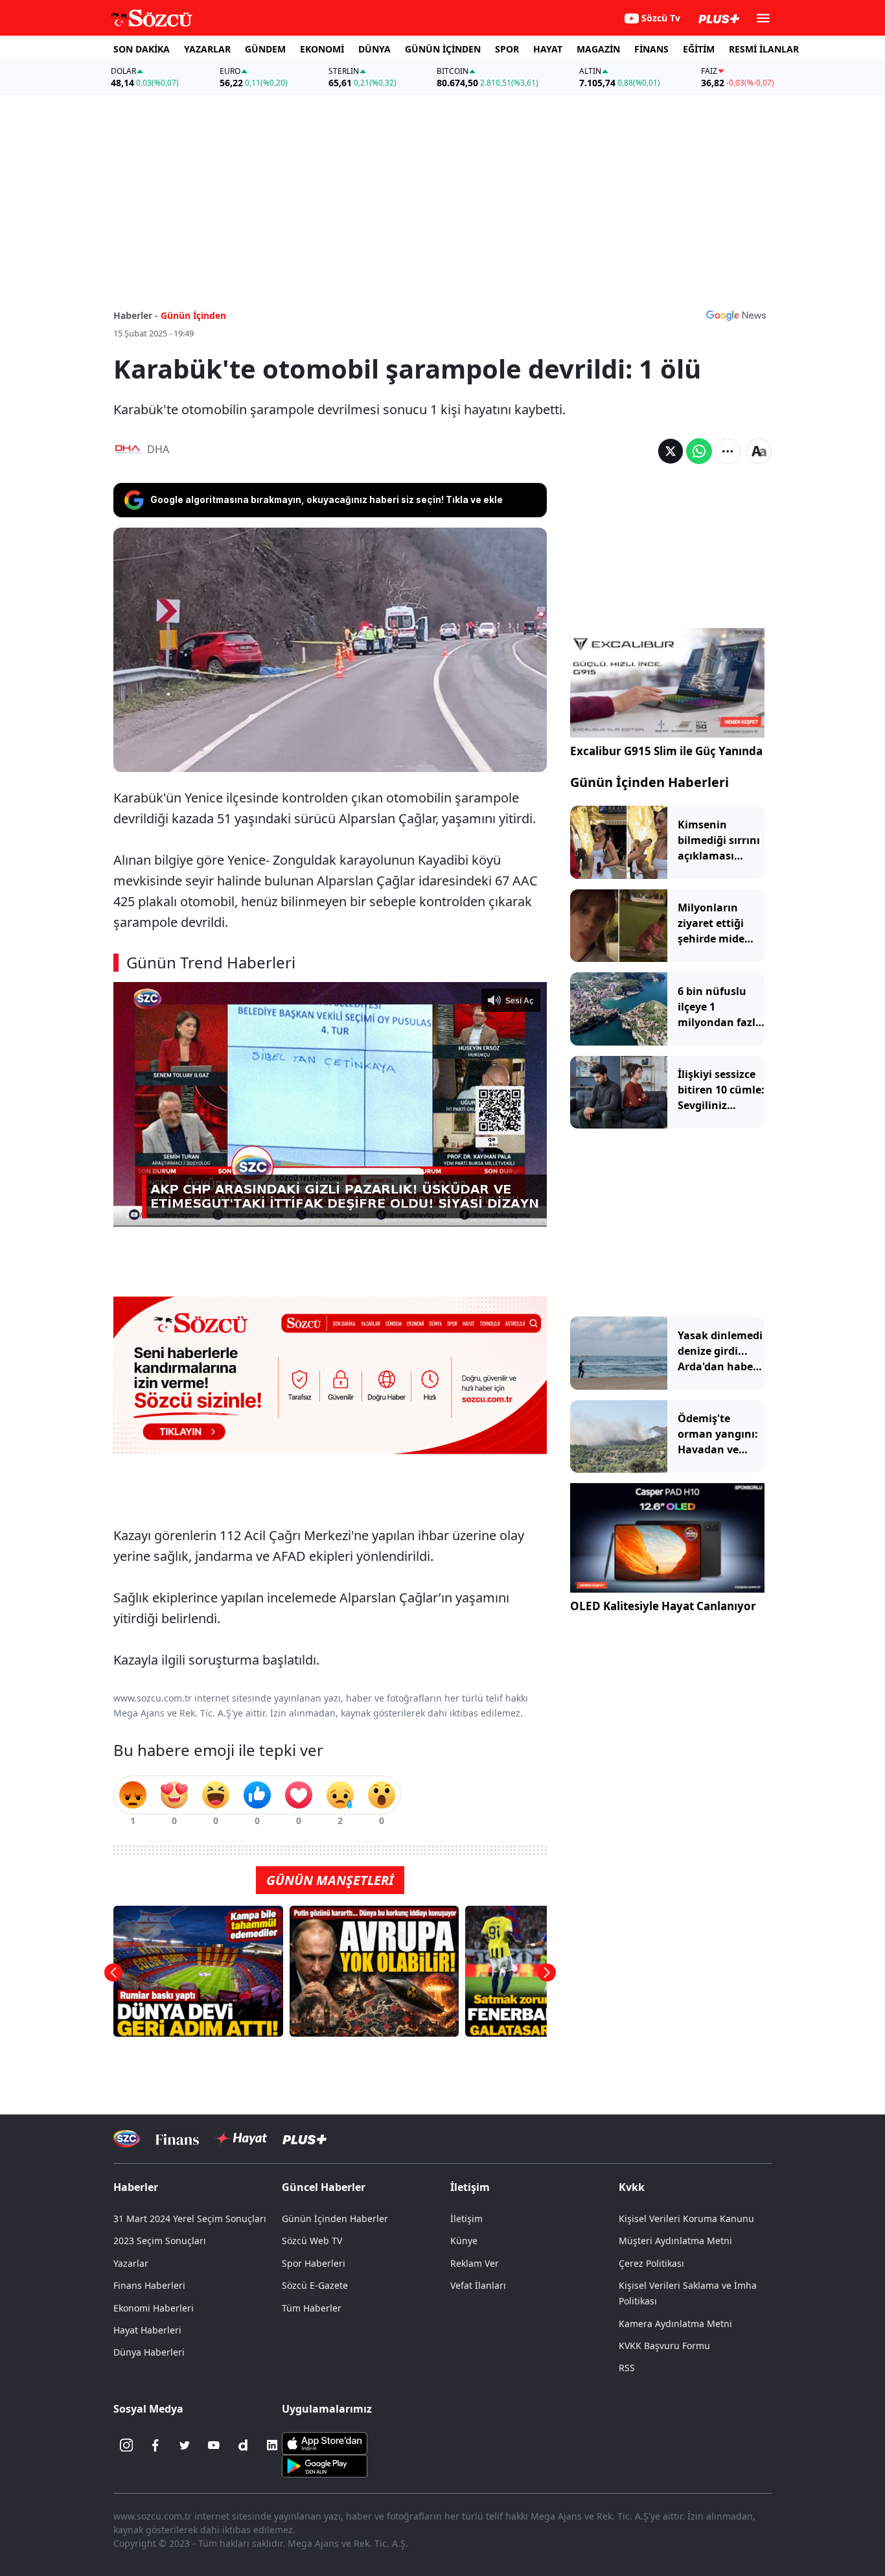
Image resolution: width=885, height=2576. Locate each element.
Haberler (136, 2187)
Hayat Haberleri (147, 2330)
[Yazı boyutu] (759, 451)
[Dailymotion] (243, 2445)
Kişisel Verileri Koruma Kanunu (686, 2219)
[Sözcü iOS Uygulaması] (325, 2442)
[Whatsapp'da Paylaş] (699, 451)
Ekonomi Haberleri (154, 2308)
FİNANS (651, 49)
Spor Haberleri (314, 2263)
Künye (464, 2241)
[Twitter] (185, 2445)
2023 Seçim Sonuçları (160, 2241)
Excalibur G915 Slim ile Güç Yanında (666, 751)
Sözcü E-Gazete (315, 2285)
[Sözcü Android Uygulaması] (325, 2465)
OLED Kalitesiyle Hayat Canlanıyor (663, 1606)
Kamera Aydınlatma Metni (675, 2324)
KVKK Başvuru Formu (664, 2346)
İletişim (466, 2219)
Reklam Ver (475, 2263)
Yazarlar (131, 2263)
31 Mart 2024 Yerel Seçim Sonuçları (190, 2219)
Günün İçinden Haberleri (649, 782)
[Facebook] (155, 2445)
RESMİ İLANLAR (764, 49)
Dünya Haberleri (149, 2352)
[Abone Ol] (736, 315)
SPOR (507, 49)
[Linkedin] (272, 2445)
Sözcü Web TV (312, 2241)
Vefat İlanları (478, 2285)
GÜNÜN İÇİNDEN (443, 49)
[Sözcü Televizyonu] (127, 2139)
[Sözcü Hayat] (241, 2138)
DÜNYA (374, 49)
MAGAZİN (598, 49)
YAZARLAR (207, 49)
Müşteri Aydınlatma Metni (675, 2241)
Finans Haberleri (149, 2285)
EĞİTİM (699, 49)
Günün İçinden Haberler (335, 2219)
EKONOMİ (322, 49)
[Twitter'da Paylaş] (671, 451)
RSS (627, 2368)
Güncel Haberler (324, 2187)
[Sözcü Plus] (305, 2139)
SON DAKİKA (142, 49)
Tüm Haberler (312, 2308)
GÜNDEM (265, 49)
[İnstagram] (126, 2445)
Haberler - (136, 315)
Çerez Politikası (651, 2263)
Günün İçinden (193, 315)
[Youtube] (214, 2445)
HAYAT (548, 49)
